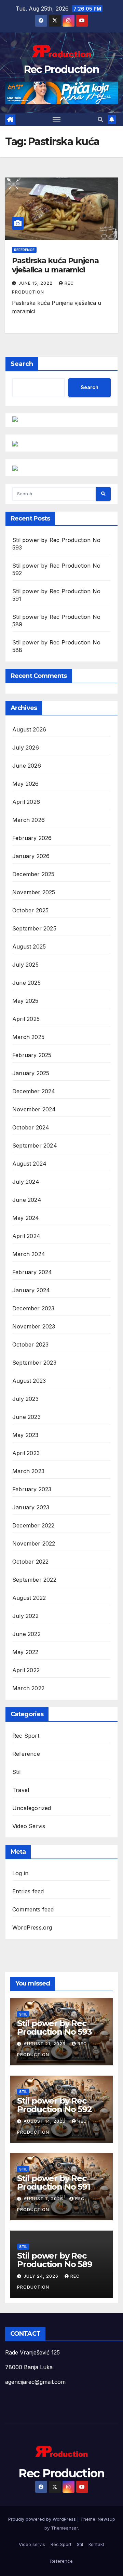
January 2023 (31, 1507)
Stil (16, 1772)
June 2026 (27, 766)
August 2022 (29, 1598)
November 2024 (34, 1109)
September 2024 (35, 1145)
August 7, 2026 (44, 2199)
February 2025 (32, 1055)
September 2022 (34, 1580)
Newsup (106, 2519)
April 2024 (26, 1236)
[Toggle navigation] (57, 119)
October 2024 (31, 1127)
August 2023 (29, 1381)
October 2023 (30, 1344)
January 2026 (31, 856)
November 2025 (34, 892)
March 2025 (28, 1037)
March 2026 (29, 820)
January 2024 (31, 1290)
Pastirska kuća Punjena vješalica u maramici (55, 265)
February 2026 (32, 838)
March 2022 (28, 1688)
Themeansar (64, 2528)
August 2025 (29, 947)
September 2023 (34, 1363)
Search (22, 364)
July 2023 (25, 1399)
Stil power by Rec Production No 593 (54, 2027)
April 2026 (26, 802)
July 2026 (26, 748)
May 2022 (25, 1652)
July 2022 (25, 1616)
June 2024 (27, 1200)
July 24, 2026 (42, 2276)
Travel (21, 1790)
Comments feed (33, 1909)
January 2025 (31, 1073)
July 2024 (26, 1182)
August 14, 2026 (45, 2121)
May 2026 (26, 784)
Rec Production (61, 69)
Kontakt (96, 2544)
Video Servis (29, 1826)
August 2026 (29, 729)
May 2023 (25, 1435)
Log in (20, 1873)
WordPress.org (32, 1927)
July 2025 (25, 965)
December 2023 (33, 1308)
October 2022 (30, 1562)
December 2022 (33, 1525)
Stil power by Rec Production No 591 (54, 2182)
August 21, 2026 (45, 2044)
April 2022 (26, 1670)
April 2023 (26, 1453)
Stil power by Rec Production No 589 (55, 2260)
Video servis (32, 2544)
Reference (24, 250)
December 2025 (33, 874)
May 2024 (26, 1218)
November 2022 (34, 1543)
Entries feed (28, 1891)
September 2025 (34, 928)
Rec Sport (26, 1736)
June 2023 (26, 1417)
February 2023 (32, 1489)
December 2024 (34, 1091)
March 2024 (29, 1254)
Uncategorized (32, 1808)
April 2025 (26, 1019)
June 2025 (26, 983)
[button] (100, 119)
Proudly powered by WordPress (43, 2519)
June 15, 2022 (36, 283)
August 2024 (29, 1164)
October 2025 (30, 910)
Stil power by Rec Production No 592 (54, 2105)
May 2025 (25, 1001)
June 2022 (26, 1634)
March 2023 (28, 1471)
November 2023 (34, 1326)
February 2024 (32, 1272)
